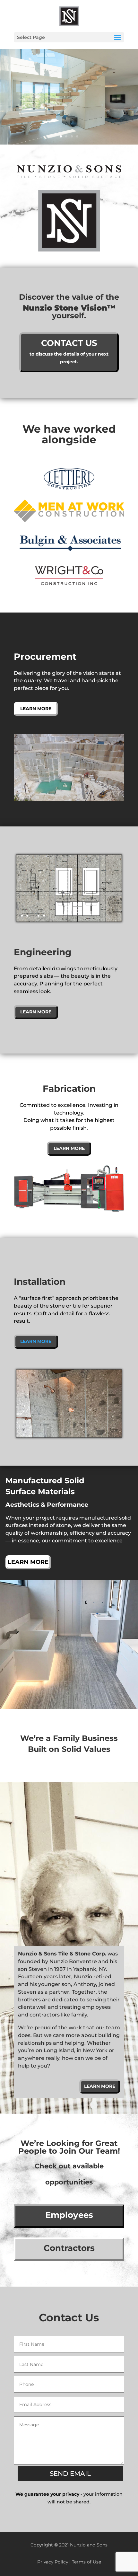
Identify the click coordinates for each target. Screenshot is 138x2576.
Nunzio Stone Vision (65, 308)
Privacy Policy (53, 2562)
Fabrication (69, 1089)
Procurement (45, 657)
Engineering (43, 952)
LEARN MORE (36, 1341)
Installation (40, 1282)
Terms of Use (86, 2562)
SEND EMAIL (70, 2474)
